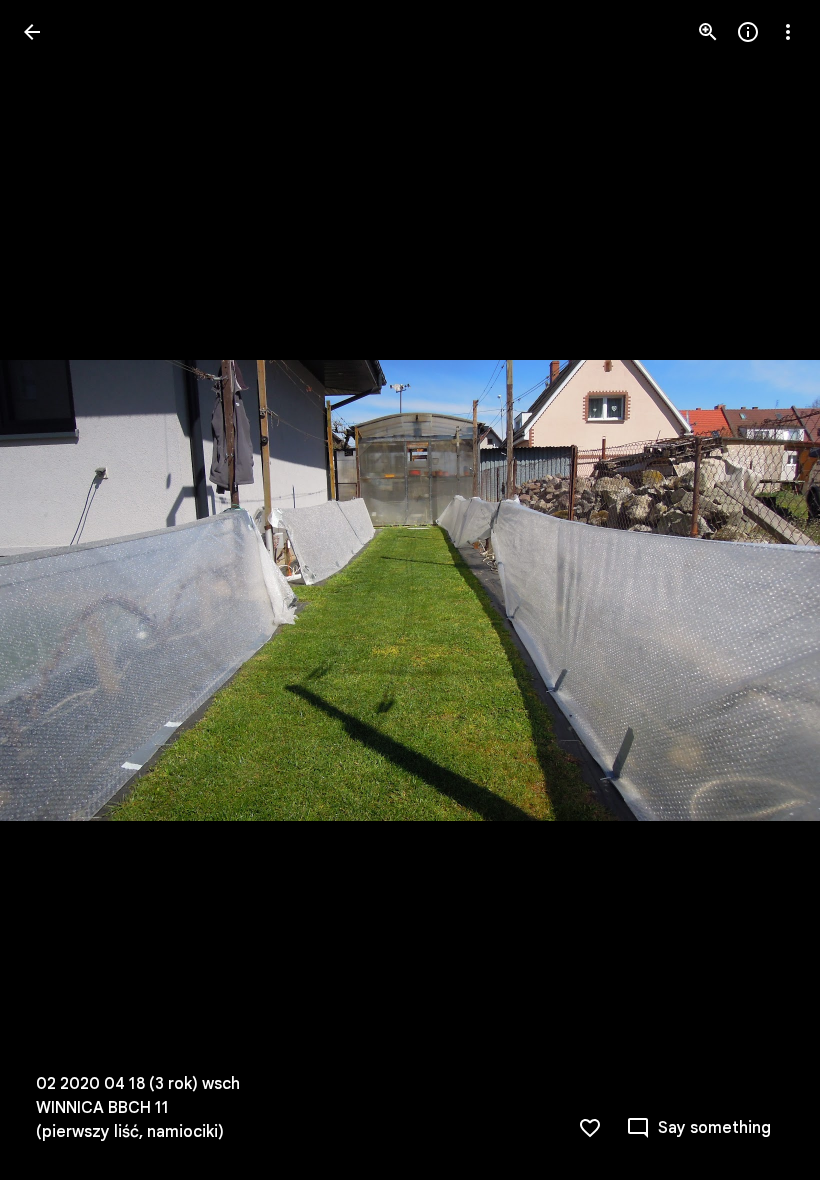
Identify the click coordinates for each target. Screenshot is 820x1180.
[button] (56, 590)
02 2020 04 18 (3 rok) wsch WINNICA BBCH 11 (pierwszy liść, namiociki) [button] (138, 1108)
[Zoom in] (708, 32)
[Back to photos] (32, 32)
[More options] (788, 32)
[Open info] (748, 32)
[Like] (590, 1128)
